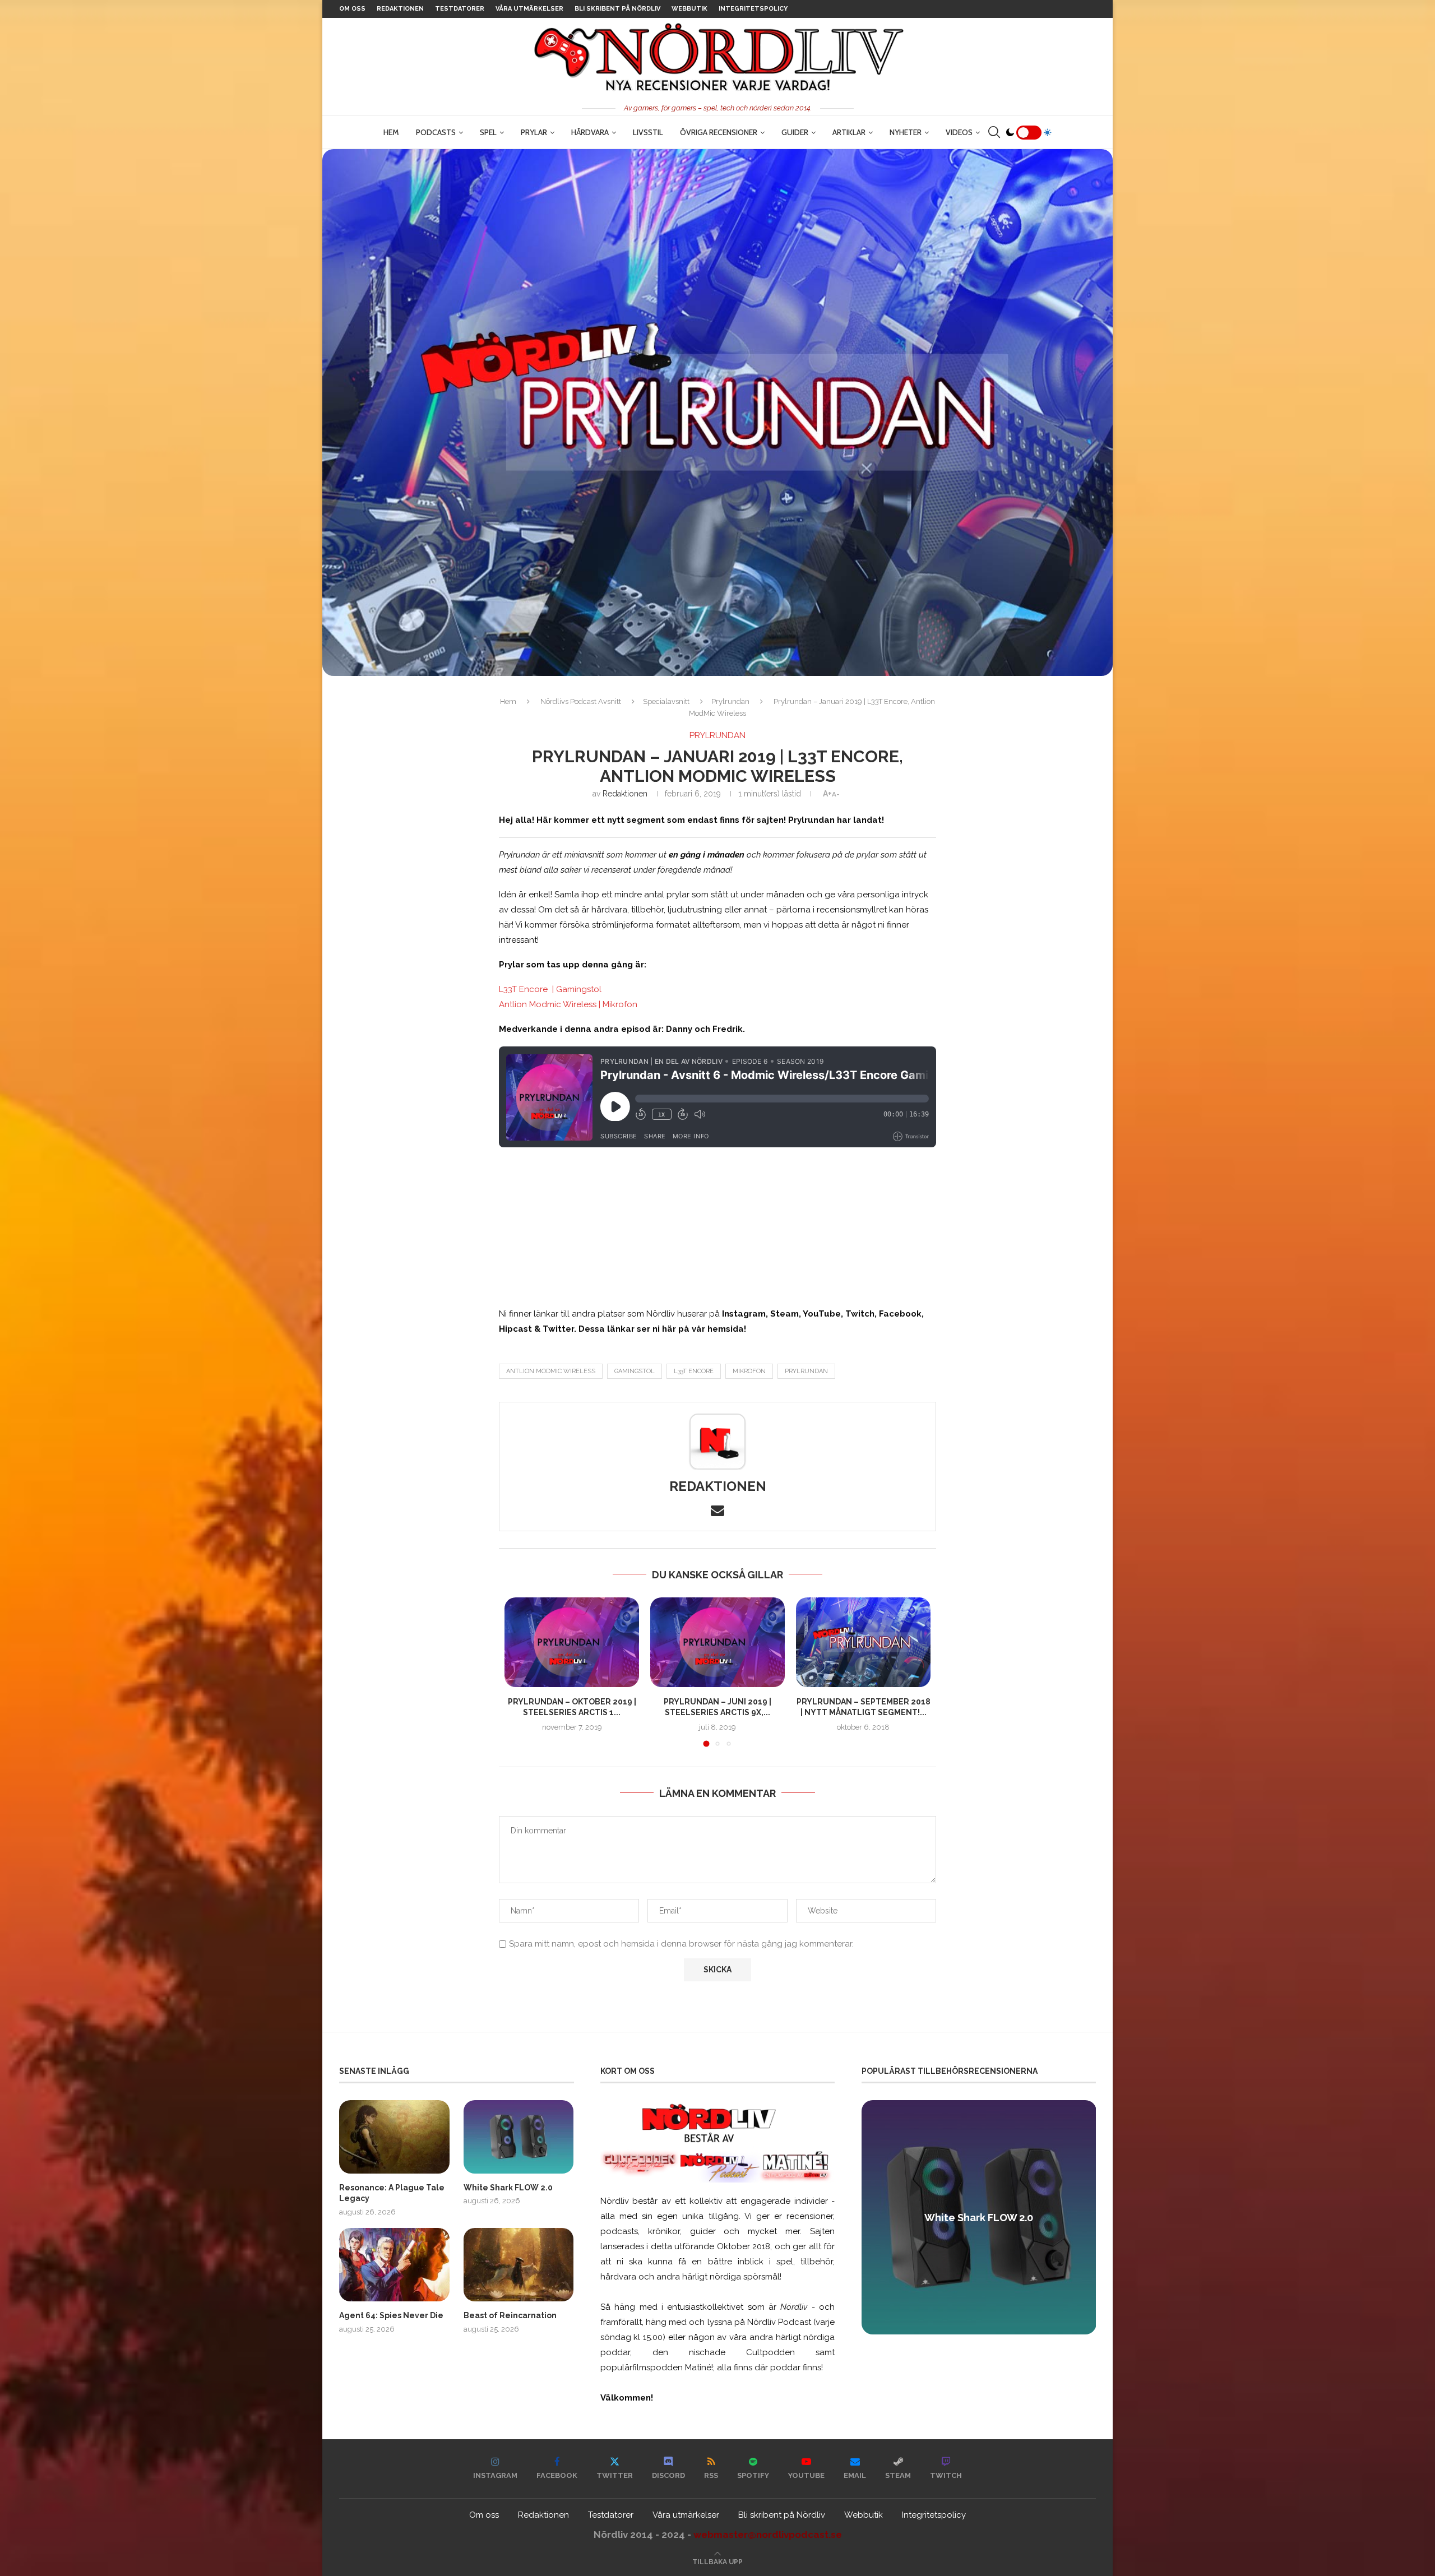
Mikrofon (749, 1371)
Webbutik (689, 9)
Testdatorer (460, 9)
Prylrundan (730, 701)
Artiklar (849, 132)
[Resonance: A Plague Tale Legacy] (394, 2137)
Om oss (352, 9)
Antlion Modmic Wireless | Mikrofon (568, 1004)
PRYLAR (534, 132)
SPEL (488, 132)
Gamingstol (635, 1371)
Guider (795, 132)
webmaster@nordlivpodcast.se (768, 2535)
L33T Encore (694, 1371)
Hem (391, 132)
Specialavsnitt (666, 701)
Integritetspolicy (753, 9)
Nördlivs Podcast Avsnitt (581, 701)
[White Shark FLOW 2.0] (519, 2137)
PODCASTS (436, 132)
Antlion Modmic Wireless (551, 1371)
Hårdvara (590, 132)
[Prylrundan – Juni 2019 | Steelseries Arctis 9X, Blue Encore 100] (717, 1642)
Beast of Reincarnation (510, 2315)
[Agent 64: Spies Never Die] (394, 2265)
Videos (959, 132)
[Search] (994, 132)
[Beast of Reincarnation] (519, 2265)
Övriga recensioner (719, 132)
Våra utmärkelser (529, 9)
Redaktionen (400, 9)
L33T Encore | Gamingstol (550, 989)
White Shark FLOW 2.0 (508, 2188)
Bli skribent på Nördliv (617, 9)
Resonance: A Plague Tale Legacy (392, 2193)
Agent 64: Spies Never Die (391, 2315)
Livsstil (648, 132)
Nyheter (906, 132)
